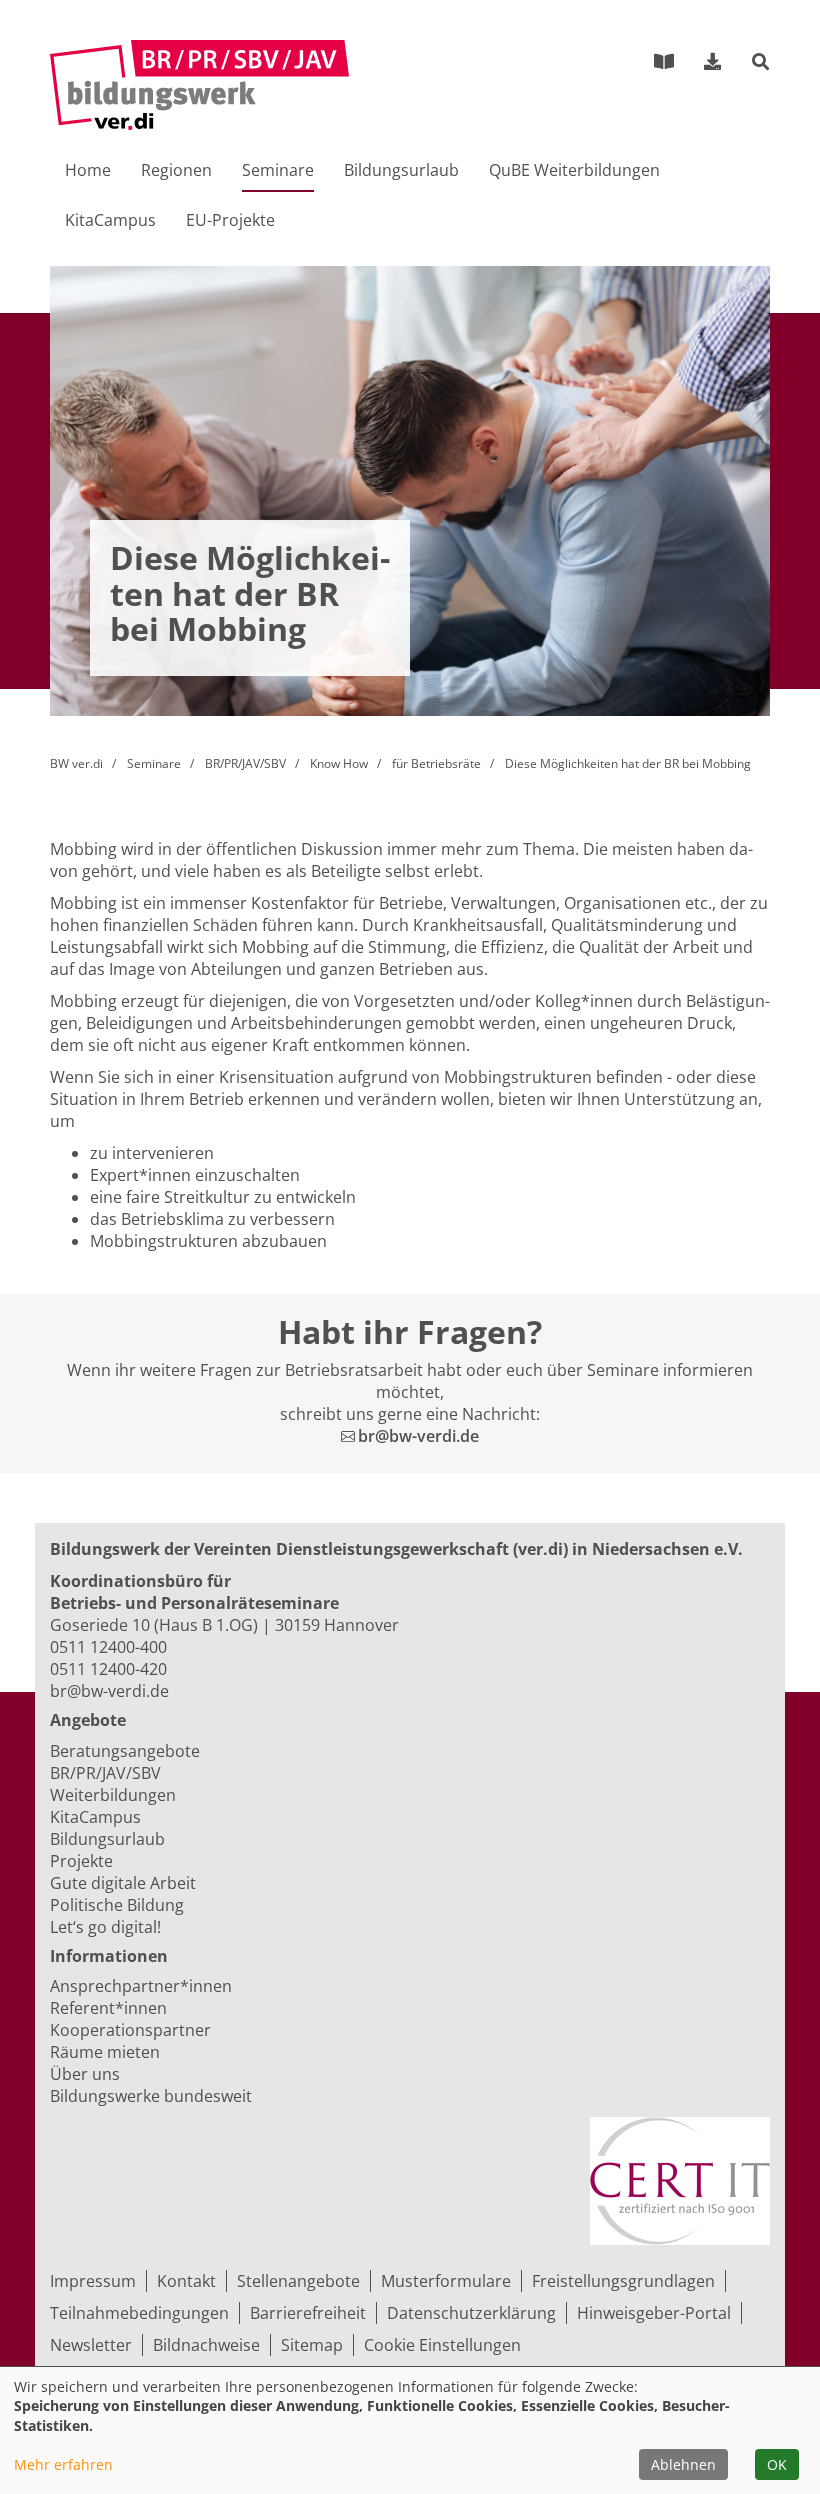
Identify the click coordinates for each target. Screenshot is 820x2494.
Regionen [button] (176, 170)
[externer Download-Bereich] (713, 61)
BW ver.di (76, 763)
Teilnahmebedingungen (139, 2313)
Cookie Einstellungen (442, 2345)
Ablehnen (683, 2464)
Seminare (154, 763)
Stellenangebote (298, 2281)
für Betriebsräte (436, 763)
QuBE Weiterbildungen (574, 170)
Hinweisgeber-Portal (654, 2313)
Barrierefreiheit (308, 2313)
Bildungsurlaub (401, 170)
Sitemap (312, 2345)
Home (88, 170)
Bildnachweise (206, 2345)
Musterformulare (446, 2281)
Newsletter (91, 2345)
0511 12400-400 (108, 1647)
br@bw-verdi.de (418, 1436)
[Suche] (761, 62)
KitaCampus (110, 220)
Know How (339, 763)
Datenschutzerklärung (471, 2313)
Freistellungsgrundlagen (623, 2281)
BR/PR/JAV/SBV (245, 763)
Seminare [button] (278, 170)
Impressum (93, 2281)
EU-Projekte (230, 220)
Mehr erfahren (63, 2464)
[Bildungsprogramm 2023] (664, 61)
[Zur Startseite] (199, 85)
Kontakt (186, 2281)
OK (777, 2464)
